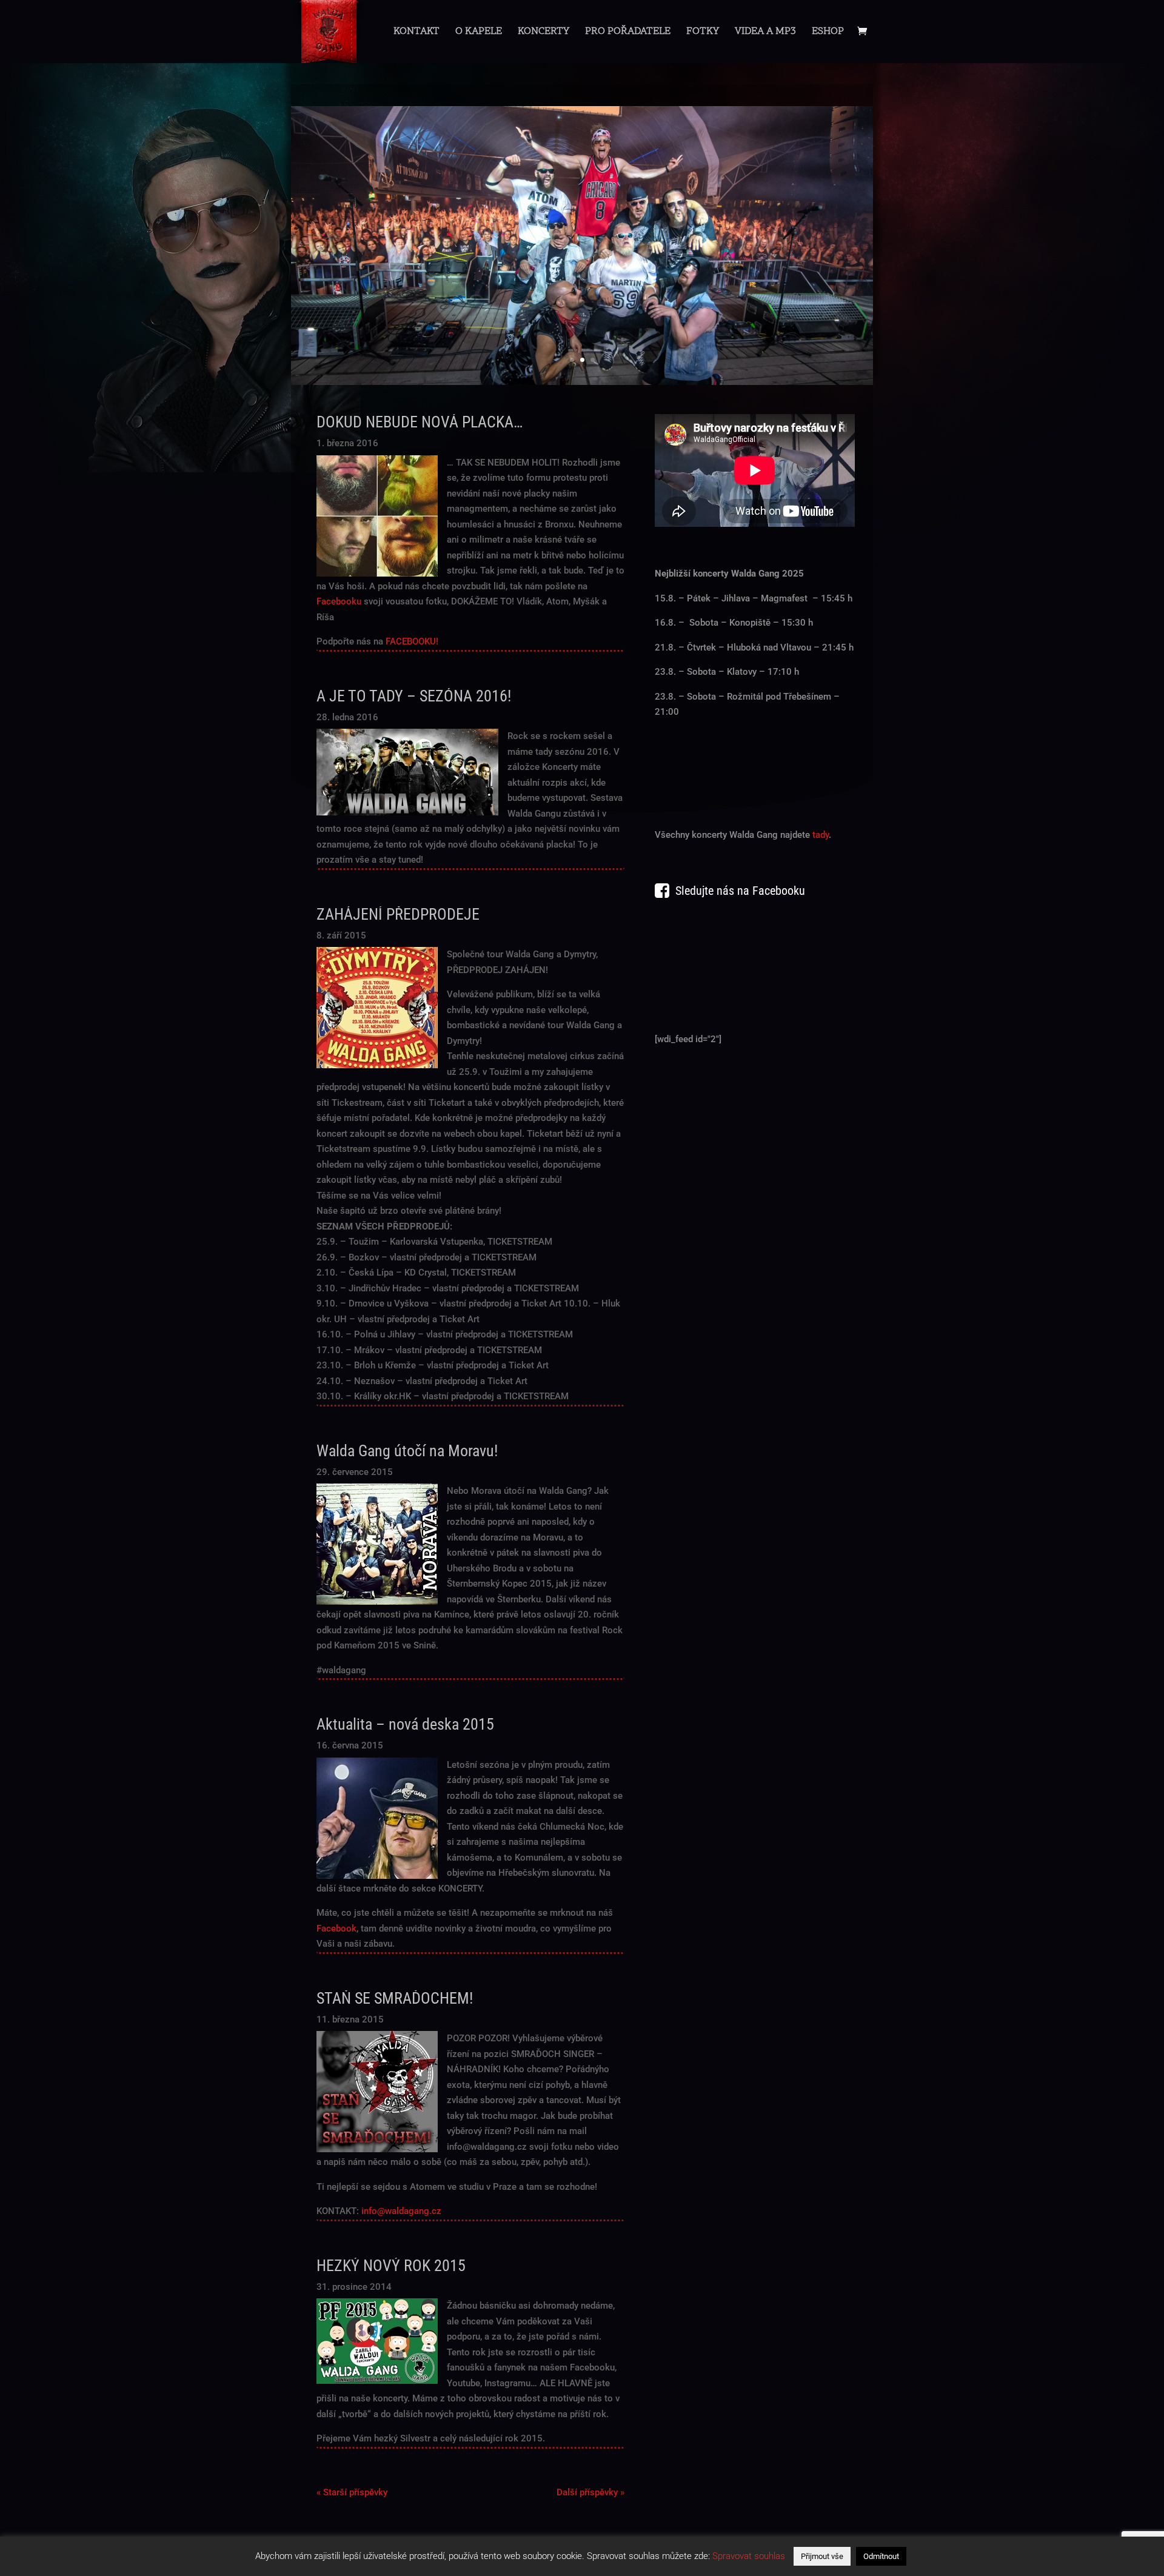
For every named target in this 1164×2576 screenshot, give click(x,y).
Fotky (703, 33)
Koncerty (544, 33)
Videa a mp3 (765, 33)
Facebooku (339, 601)
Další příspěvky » (590, 2492)
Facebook (336, 1929)
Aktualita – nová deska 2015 (405, 1724)
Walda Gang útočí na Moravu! (407, 1451)
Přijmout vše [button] (822, 2556)
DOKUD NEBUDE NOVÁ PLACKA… (420, 422)
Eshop (828, 33)
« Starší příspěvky (352, 2492)
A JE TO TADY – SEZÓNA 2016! (414, 696)
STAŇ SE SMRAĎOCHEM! (395, 1998)
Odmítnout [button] (881, 2556)
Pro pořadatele (628, 33)
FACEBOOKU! (412, 641)
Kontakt (416, 33)
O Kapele (479, 33)
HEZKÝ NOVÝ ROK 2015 (391, 2266)
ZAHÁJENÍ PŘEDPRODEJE (398, 914)
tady (821, 835)
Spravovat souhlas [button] (749, 2556)
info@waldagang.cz (401, 2211)
